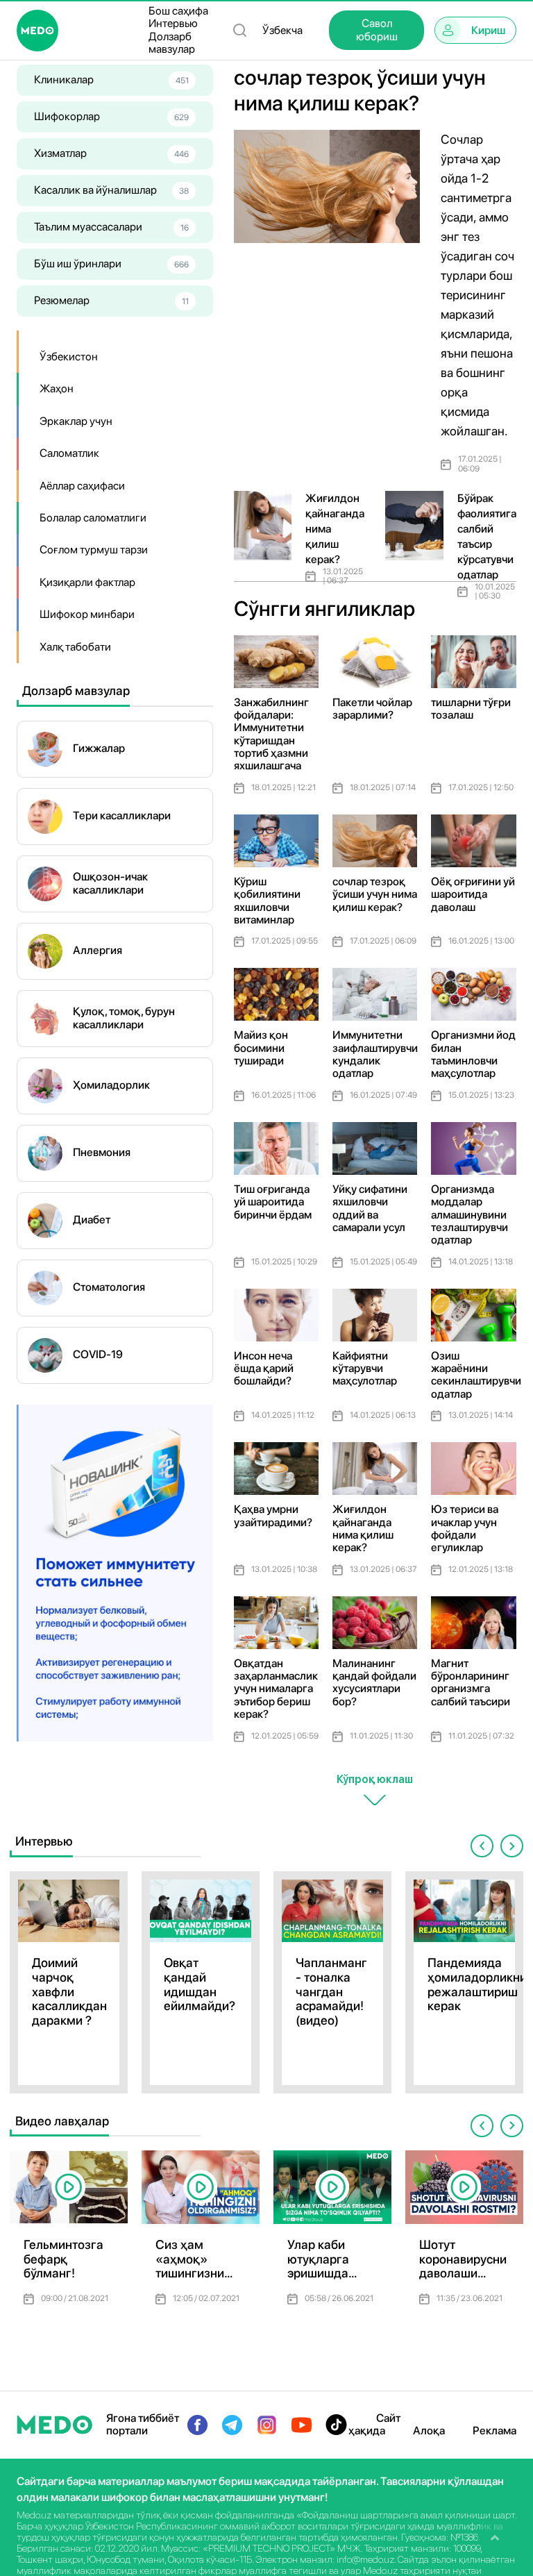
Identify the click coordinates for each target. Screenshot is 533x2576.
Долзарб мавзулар (172, 43)
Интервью (173, 24)
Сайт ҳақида (374, 2424)
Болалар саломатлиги (93, 518)
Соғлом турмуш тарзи (94, 550)
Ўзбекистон (69, 357)
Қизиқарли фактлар (87, 582)
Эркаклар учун (76, 421)
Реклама (494, 2431)
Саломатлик (69, 453)
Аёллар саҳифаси (82, 486)
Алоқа (429, 2431)
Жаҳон (57, 388)
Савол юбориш (377, 30)
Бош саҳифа (178, 11)
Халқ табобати (75, 647)
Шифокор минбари (87, 614)
